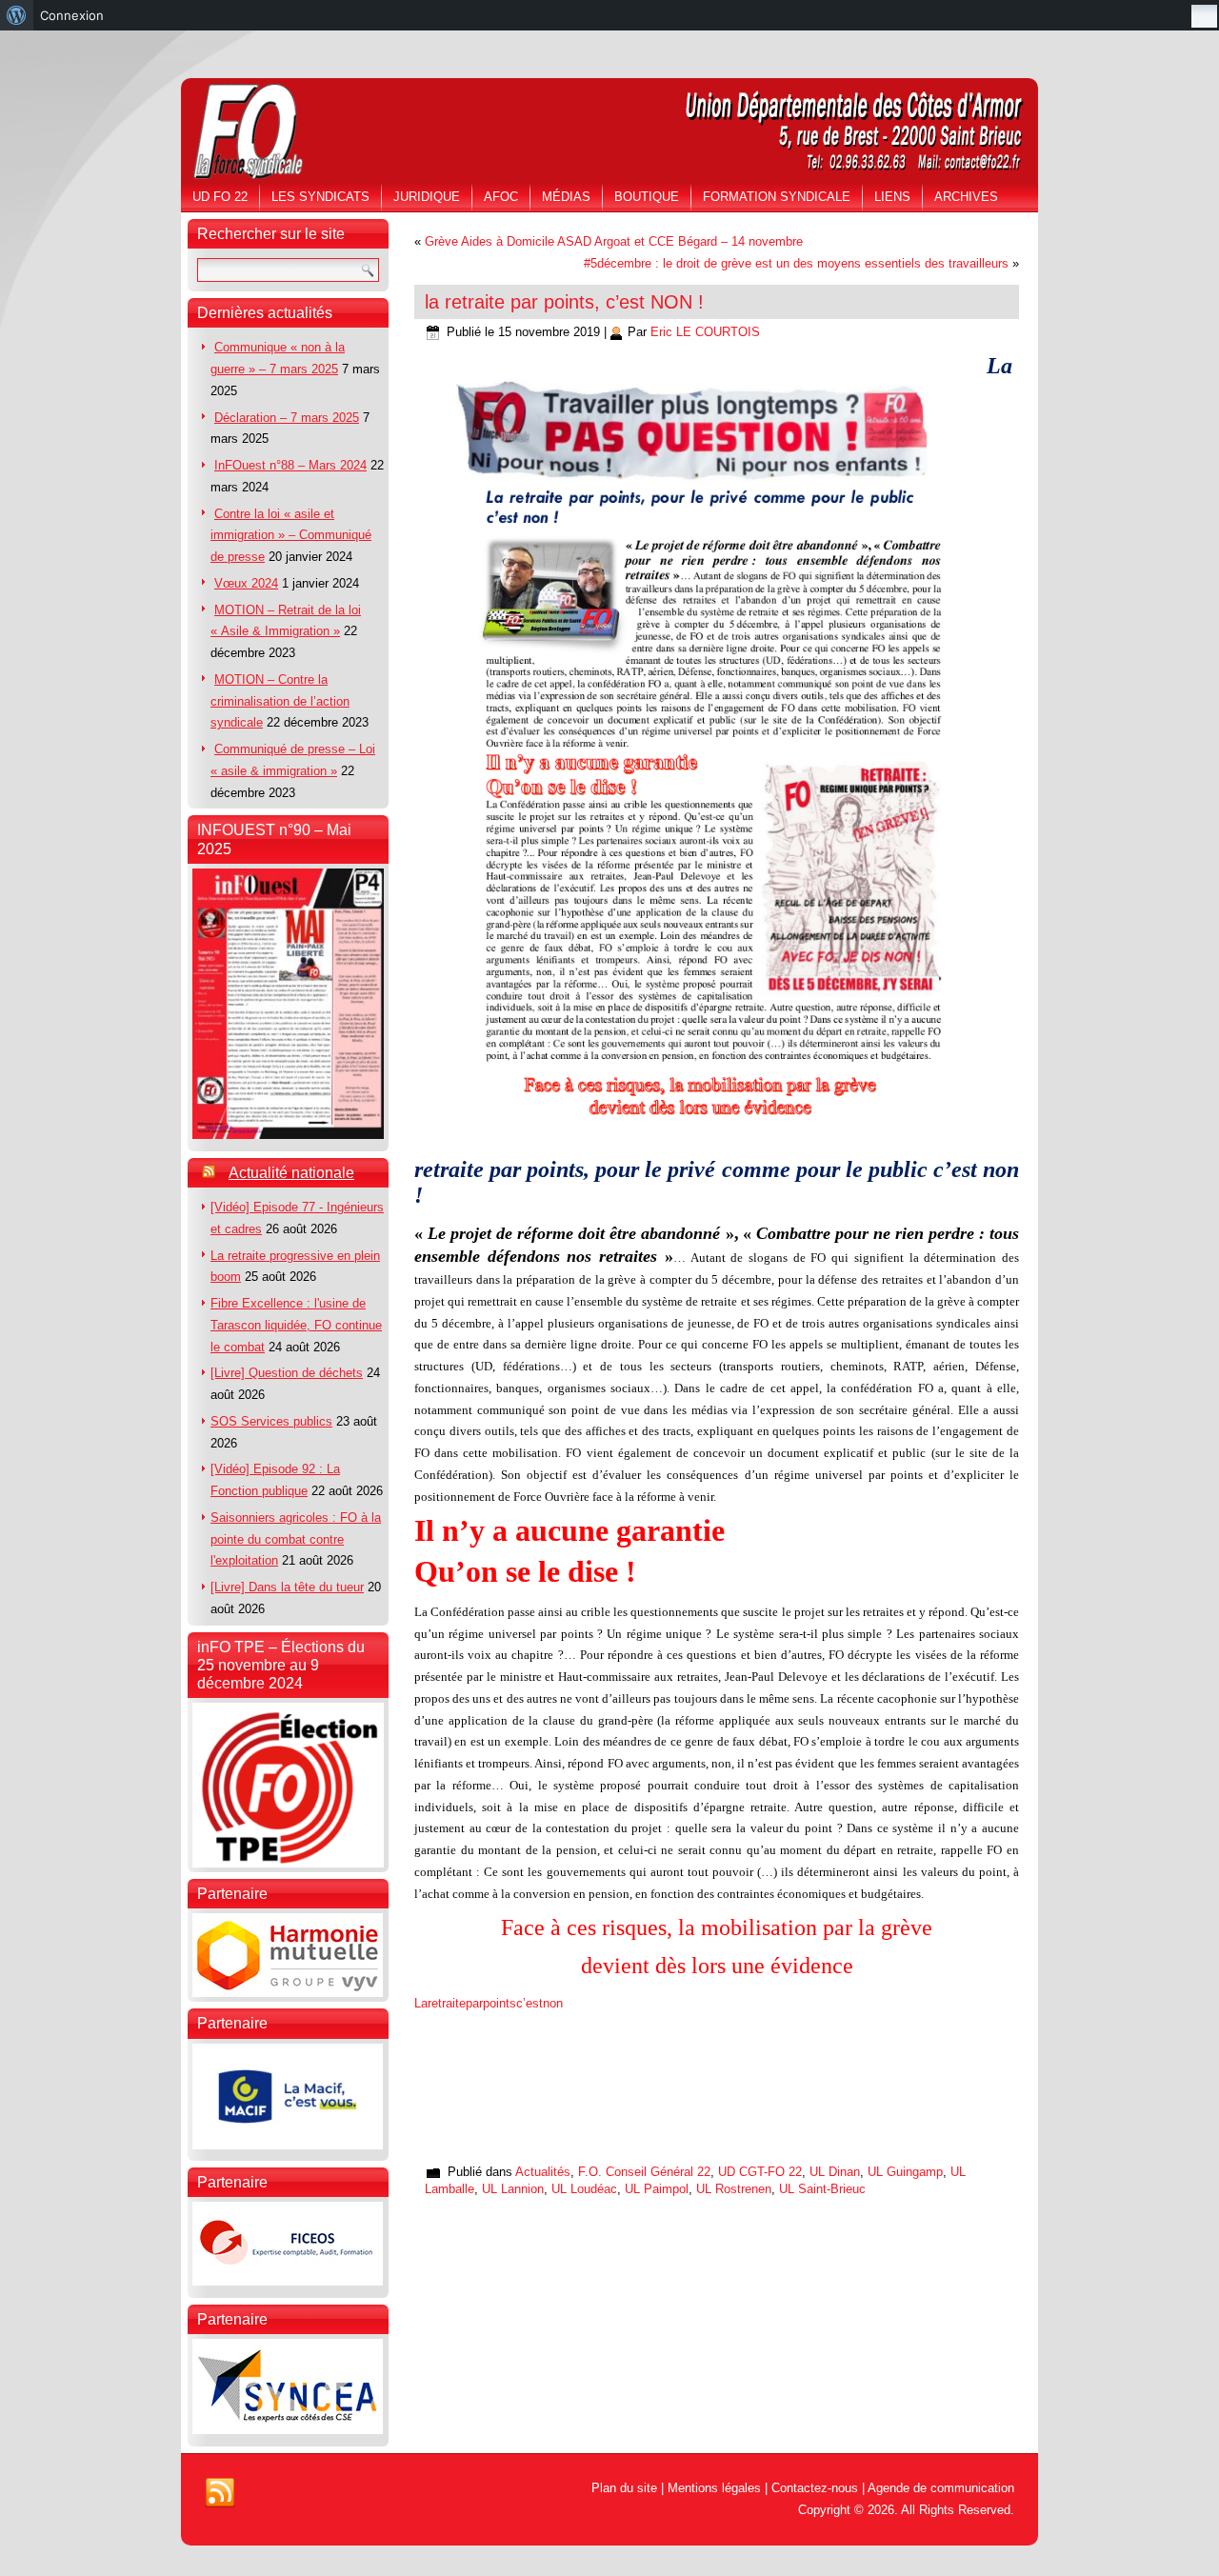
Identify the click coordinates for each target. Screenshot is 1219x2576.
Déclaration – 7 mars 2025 (287, 418)
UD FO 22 (220, 197)
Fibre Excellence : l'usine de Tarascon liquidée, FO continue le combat (296, 1325)
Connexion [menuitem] (72, 15)
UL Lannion (513, 2189)
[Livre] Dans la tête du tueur (287, 1587)
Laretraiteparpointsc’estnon (489, 2003)
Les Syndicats (320, 197)
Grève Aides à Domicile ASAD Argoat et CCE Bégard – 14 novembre (614, 241)
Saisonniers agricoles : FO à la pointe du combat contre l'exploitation (296, 1539)
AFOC (501, 197)
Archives (966, 197)
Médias (566, 197)
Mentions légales (714, 2488)
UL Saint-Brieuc (822, 2189)
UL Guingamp (905, 2172)
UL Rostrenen (734, 2189)
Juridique (427, 197)
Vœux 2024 (246, 583)
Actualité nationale (291, 1173)
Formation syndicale (777, 197)
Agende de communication (941, 2488)
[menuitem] (17, 15)
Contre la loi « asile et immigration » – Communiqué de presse (291, 536)
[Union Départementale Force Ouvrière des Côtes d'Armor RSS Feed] (220, 2493)
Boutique (647, 197)
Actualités (543, 2172)
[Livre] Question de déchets (287, 1373)
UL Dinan (835, 2172)
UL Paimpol (657, 2189)
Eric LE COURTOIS (705, 332)
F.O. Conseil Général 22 (644, 2172)
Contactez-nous (815, 2488)
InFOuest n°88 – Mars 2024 (290, 465)
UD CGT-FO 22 (760, 2172)
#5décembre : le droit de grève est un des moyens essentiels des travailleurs (796, 263)
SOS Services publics (271, 1421)
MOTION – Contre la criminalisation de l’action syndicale (280, 701)
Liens (892, 197)
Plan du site (624, 2488)
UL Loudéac (584, 2189)
